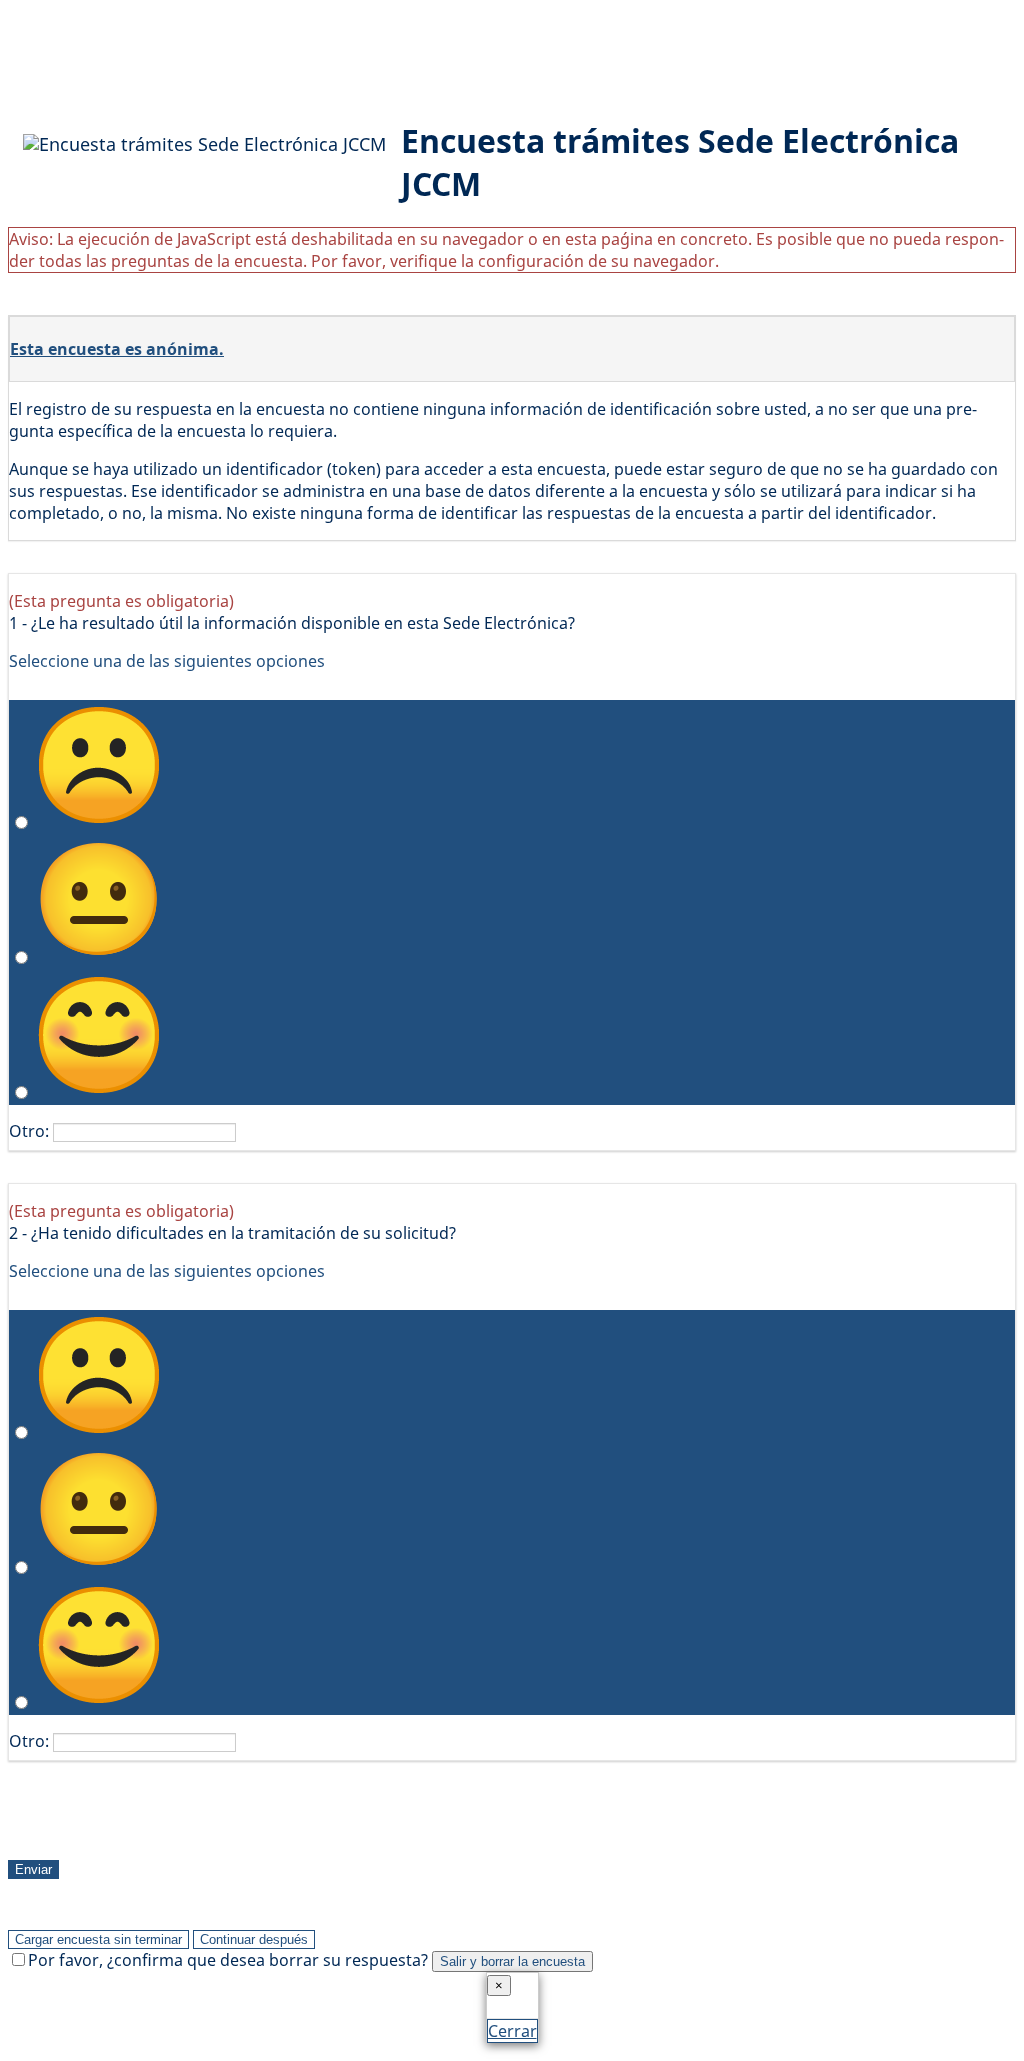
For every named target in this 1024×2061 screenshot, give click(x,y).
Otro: (29, 1131)
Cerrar (512, 2031)
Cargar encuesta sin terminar (98, 1939)
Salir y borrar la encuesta (512, 1961)
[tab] (512, 349)
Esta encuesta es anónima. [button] (117, 349)
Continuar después (254, 1939)
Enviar (33, 1869)
